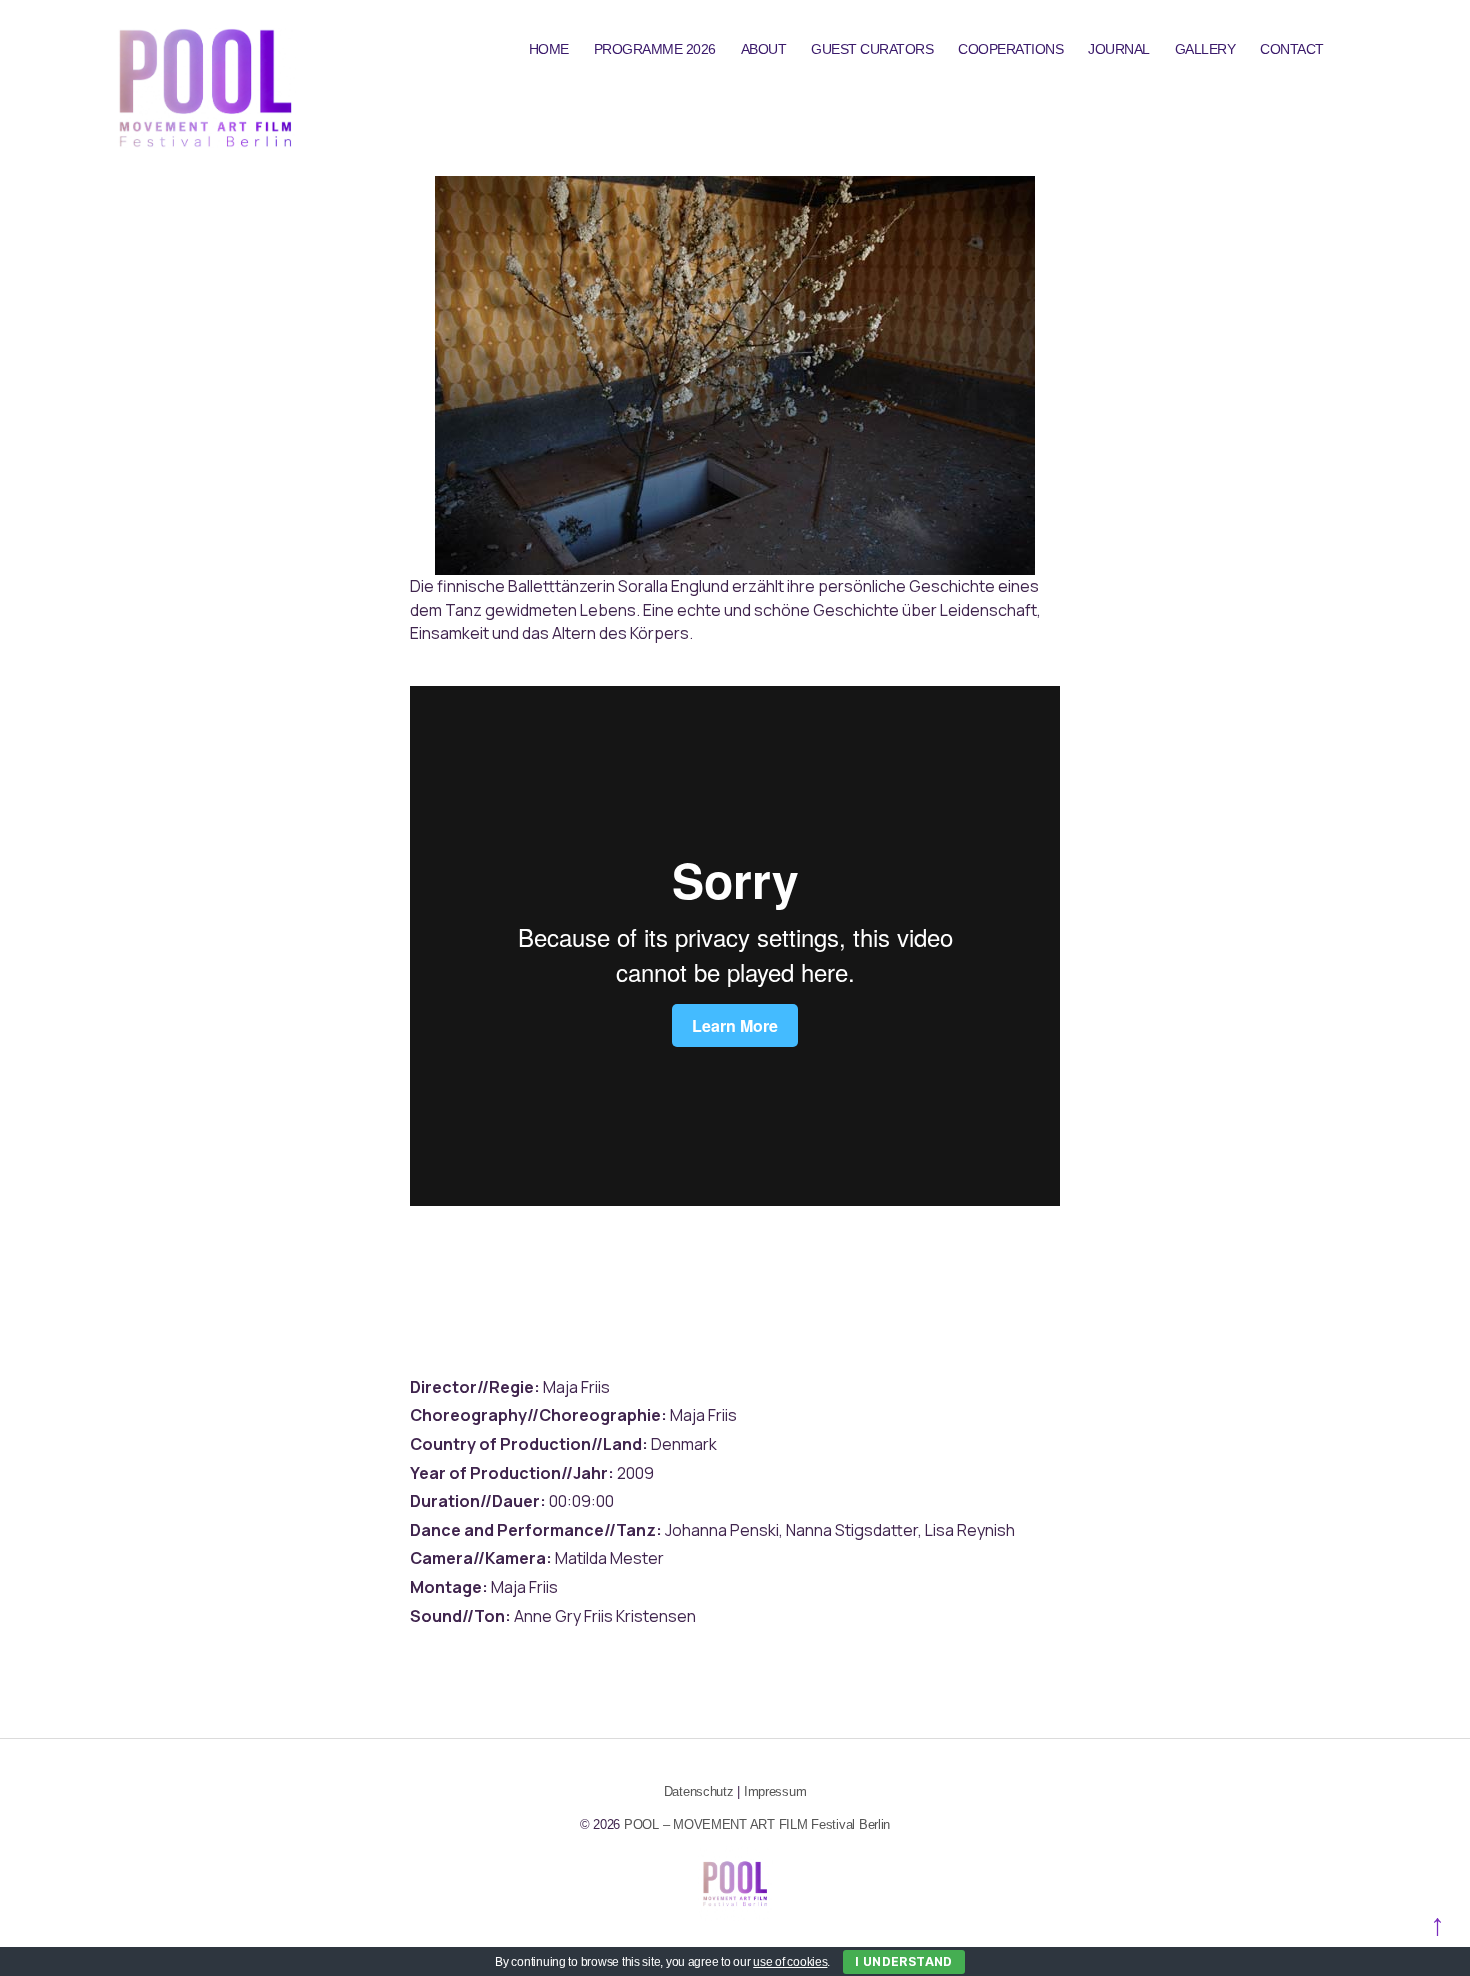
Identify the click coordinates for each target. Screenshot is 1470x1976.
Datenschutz (699, 1791)
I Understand (904, 1961)
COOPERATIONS (1010, 49)
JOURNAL (1119, 49)
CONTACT (1292, 49)
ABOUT (764, 49)
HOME (549, 49)
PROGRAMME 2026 (655, 49)
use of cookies (790, 1962)
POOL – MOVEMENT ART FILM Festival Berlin (757, 1824)
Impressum (775, 1791)
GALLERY (1205, 49)
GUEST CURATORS (872, 49)
